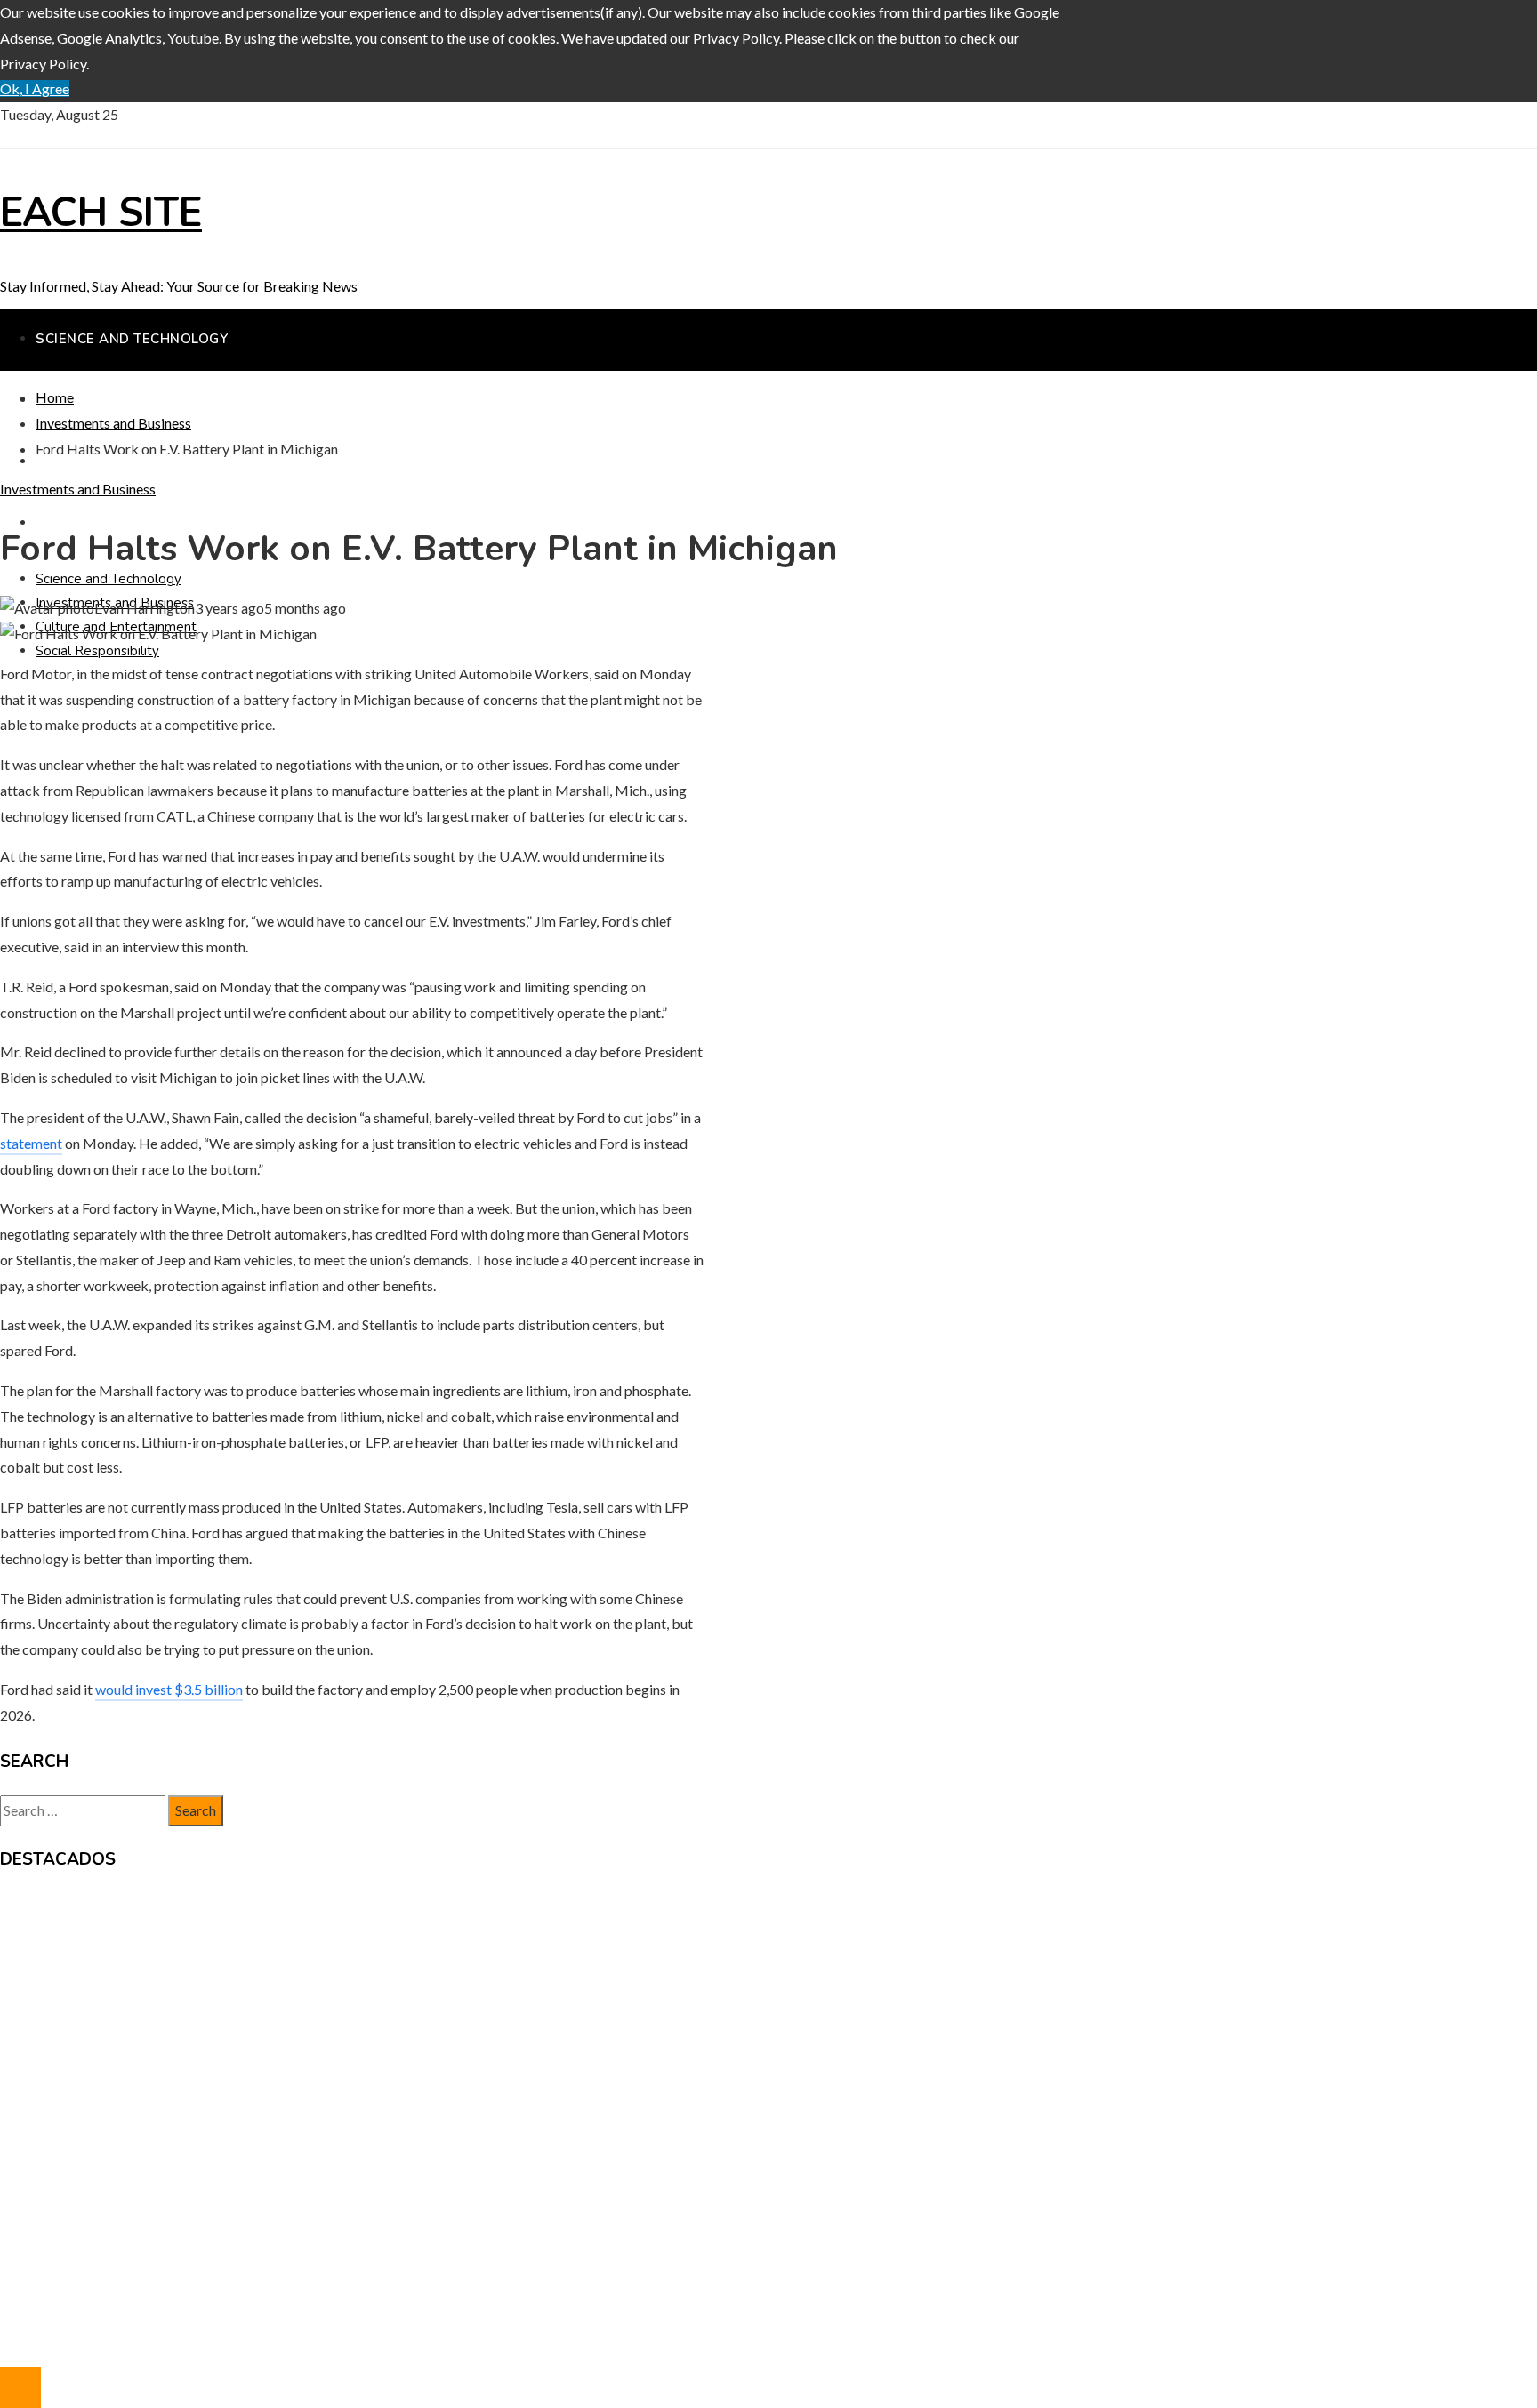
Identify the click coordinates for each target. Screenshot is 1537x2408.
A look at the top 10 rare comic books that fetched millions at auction (245, 1975)
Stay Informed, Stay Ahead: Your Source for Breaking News (179, 286)
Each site (101, 213)
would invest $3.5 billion (169, 1689)
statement (31, 1143)
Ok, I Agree (35, 88)
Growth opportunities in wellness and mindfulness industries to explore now (264, 1950)
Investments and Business (78, 489)
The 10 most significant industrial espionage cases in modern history (242, 2000)
